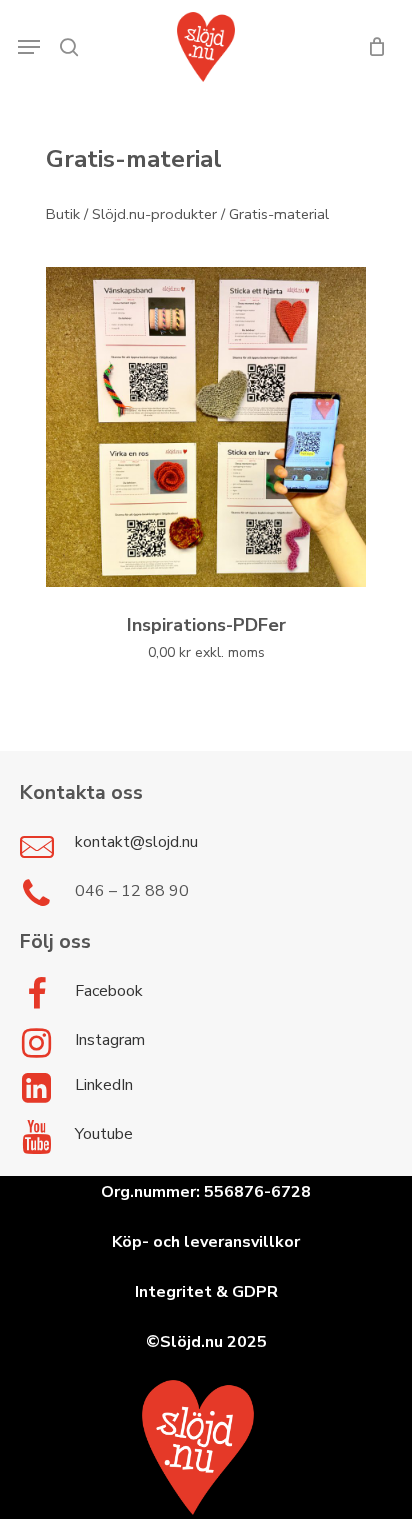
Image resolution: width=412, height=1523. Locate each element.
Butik (63, 214)
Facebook (109, 991)
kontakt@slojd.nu (136, 842)
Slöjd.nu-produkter (154, 214)
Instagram (110, 1040)
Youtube (104, 1134)
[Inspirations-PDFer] (206, 427)
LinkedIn (104, 1085)
